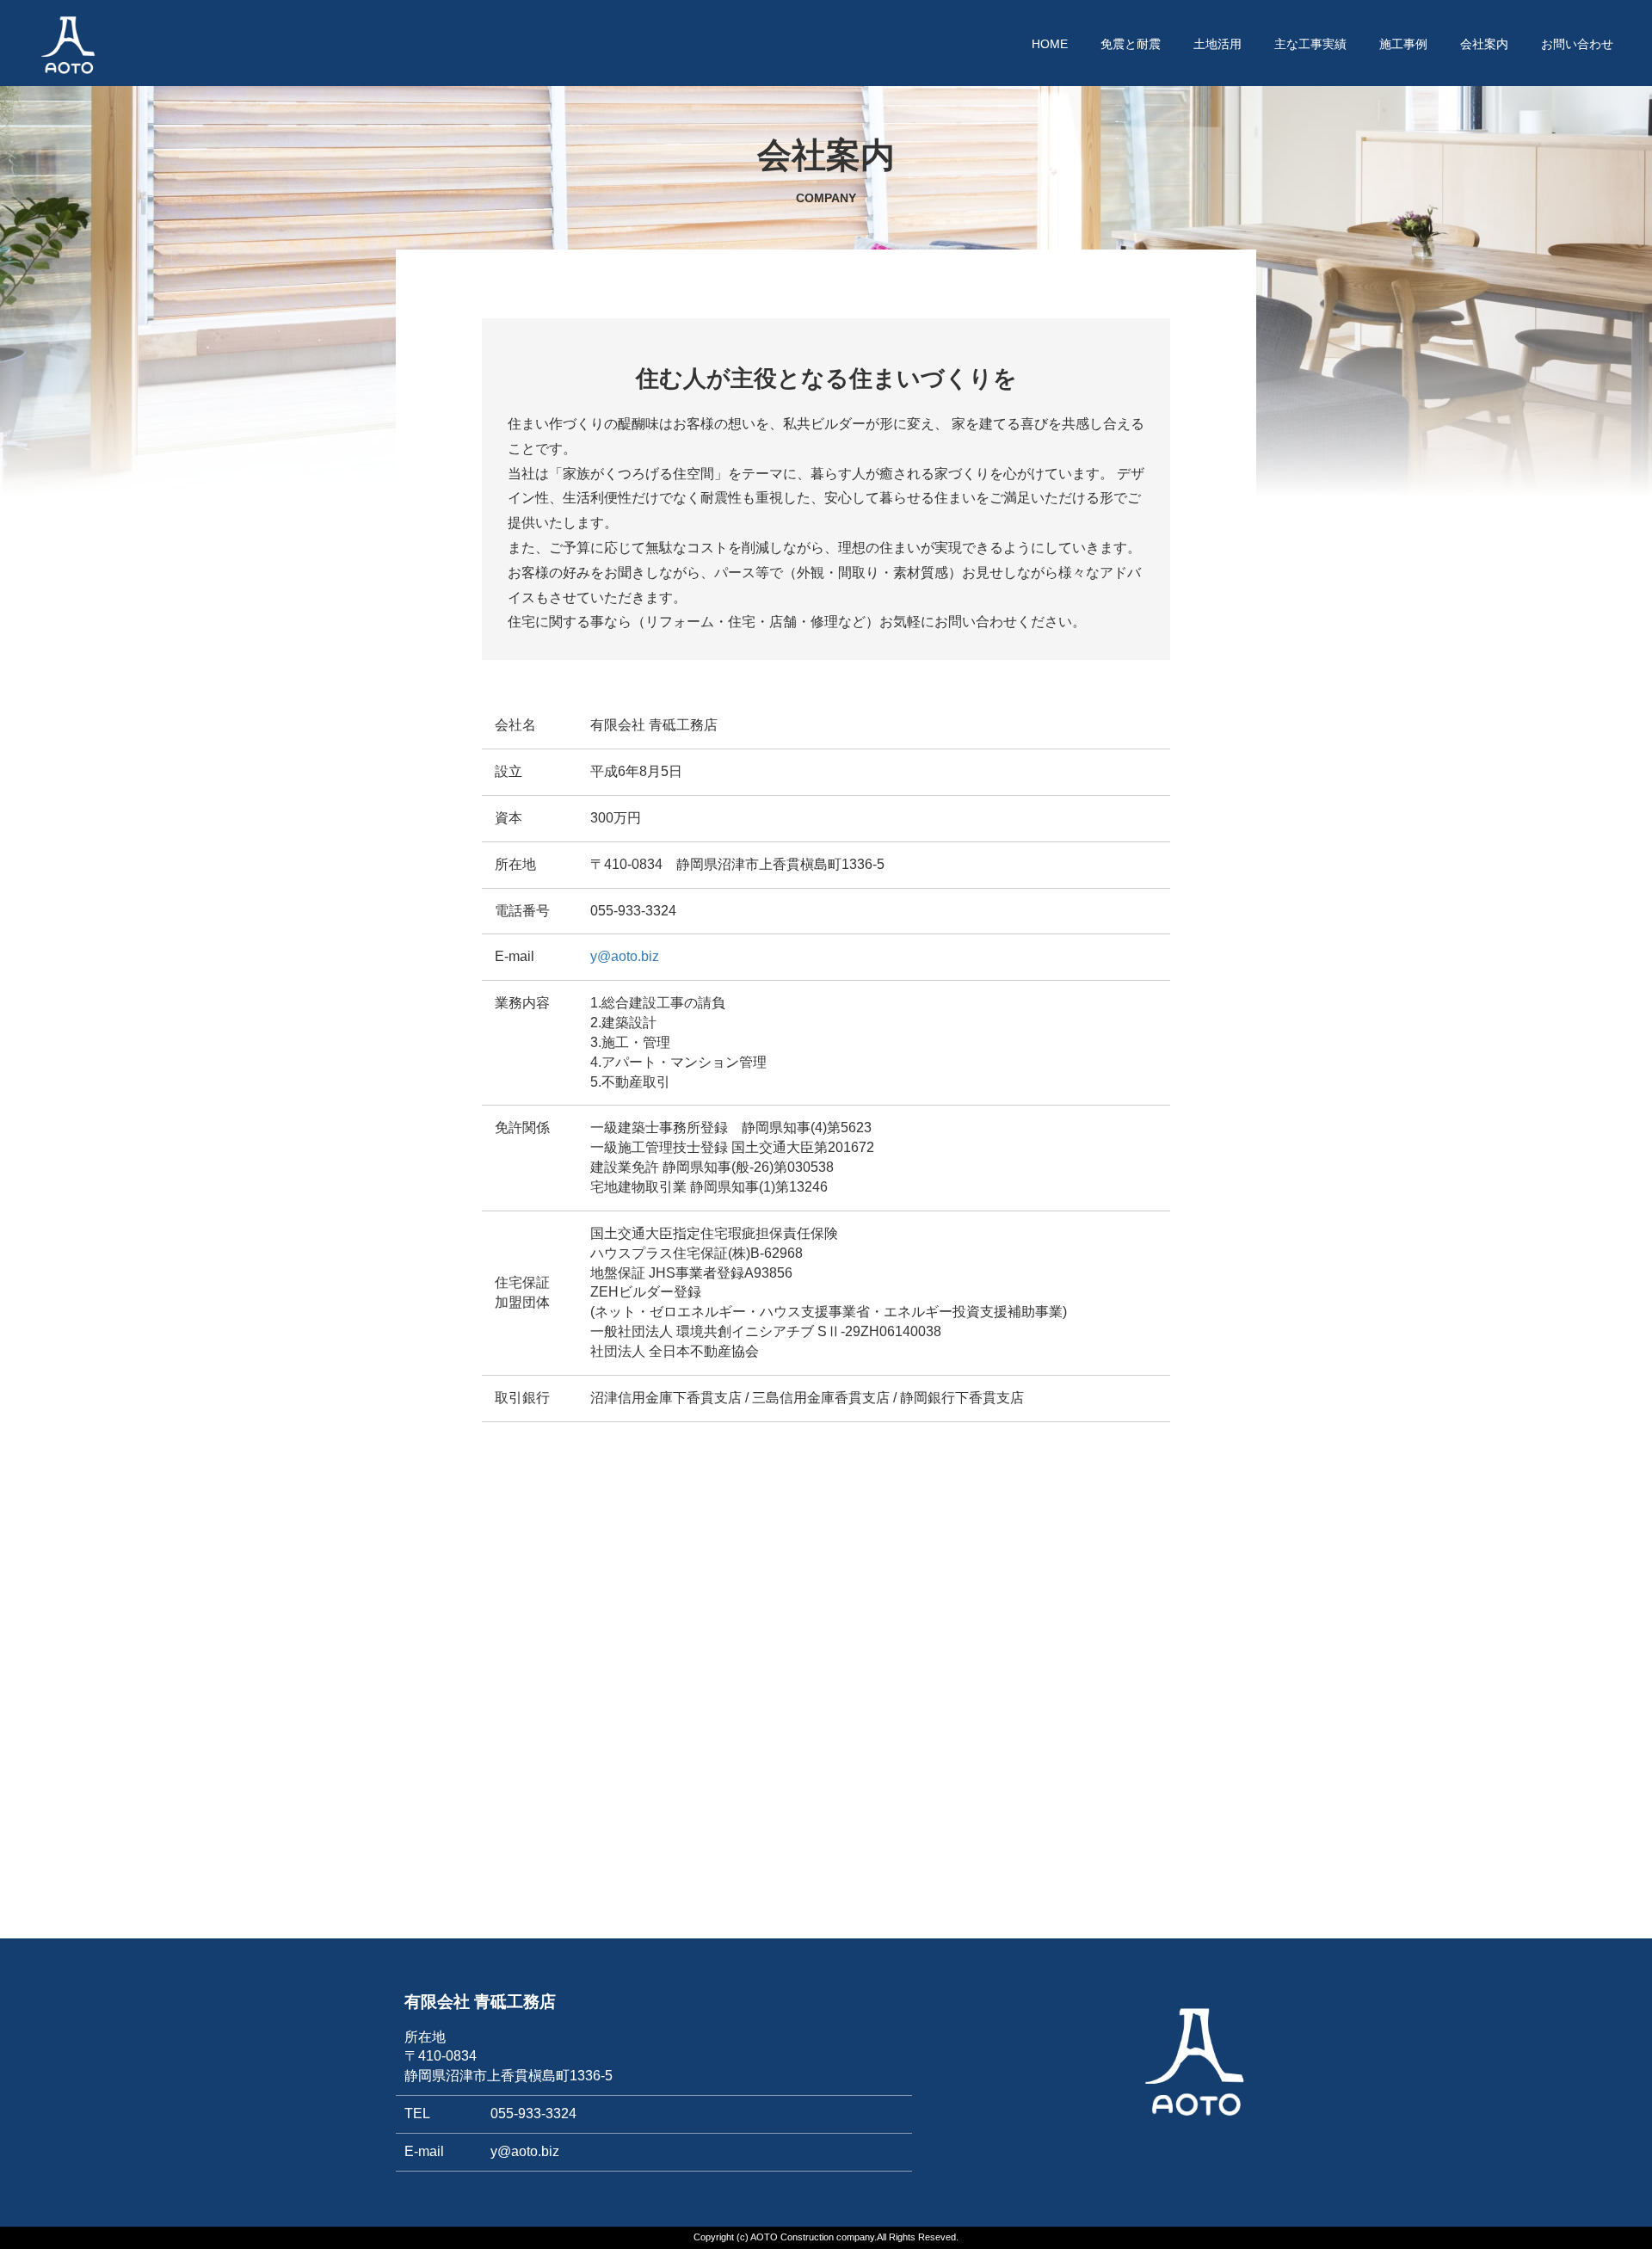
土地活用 (1217, 44)
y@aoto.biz (625, 956)
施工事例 (1403, 44)
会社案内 (1484, 44)
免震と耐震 (1131, 44)
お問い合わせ (1577, 44)
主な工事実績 (1310, 44)
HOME (1050, 44)
